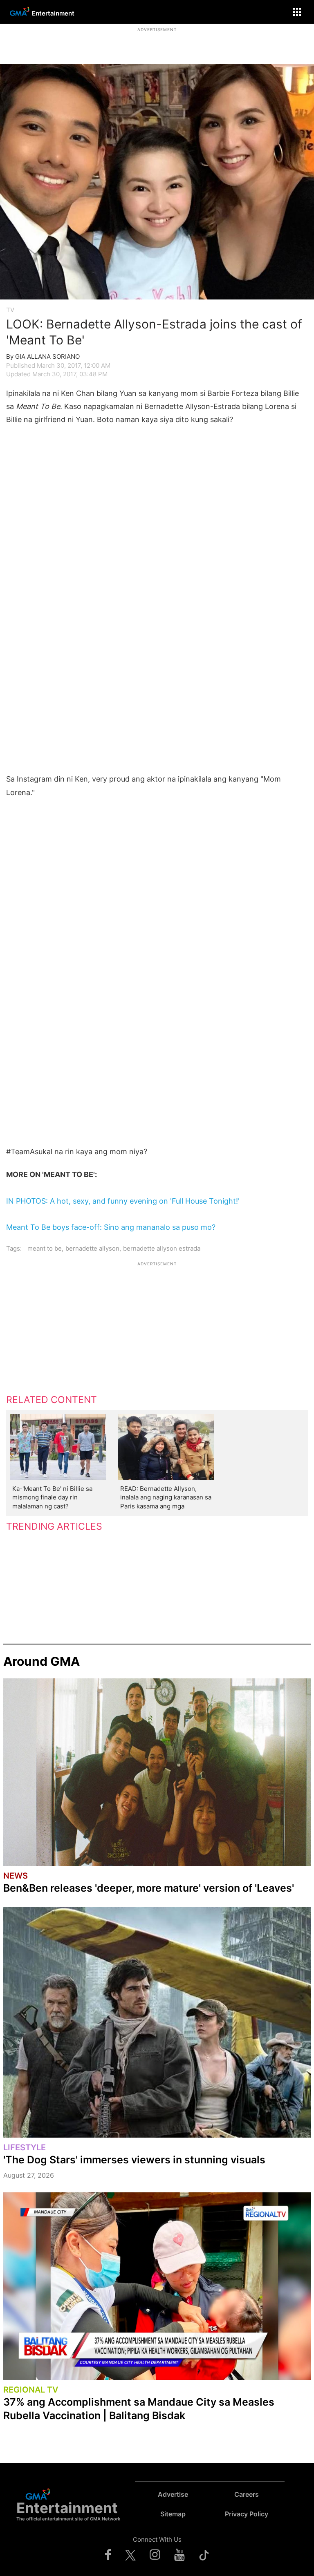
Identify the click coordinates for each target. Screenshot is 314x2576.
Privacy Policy (247, 2514)
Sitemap (173, 2514)
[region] (157, 43)
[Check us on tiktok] (204, 2554)
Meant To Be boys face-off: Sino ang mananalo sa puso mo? (111, 1227)
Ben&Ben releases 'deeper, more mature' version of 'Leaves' (149, 1888)
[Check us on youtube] (179, 2554)
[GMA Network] (18, 17)
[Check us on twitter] (130, 2554)
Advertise (173, 2494)
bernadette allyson (92, 1248)
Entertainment (53, 13)
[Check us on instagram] (155, 2554)
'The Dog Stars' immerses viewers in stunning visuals (134, 2160)
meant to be (45, 1248)
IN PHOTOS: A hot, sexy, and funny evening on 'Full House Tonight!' (123, 1201)
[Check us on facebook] (108, 2554)
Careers (247, 2494)
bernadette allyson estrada (162, 1248)
